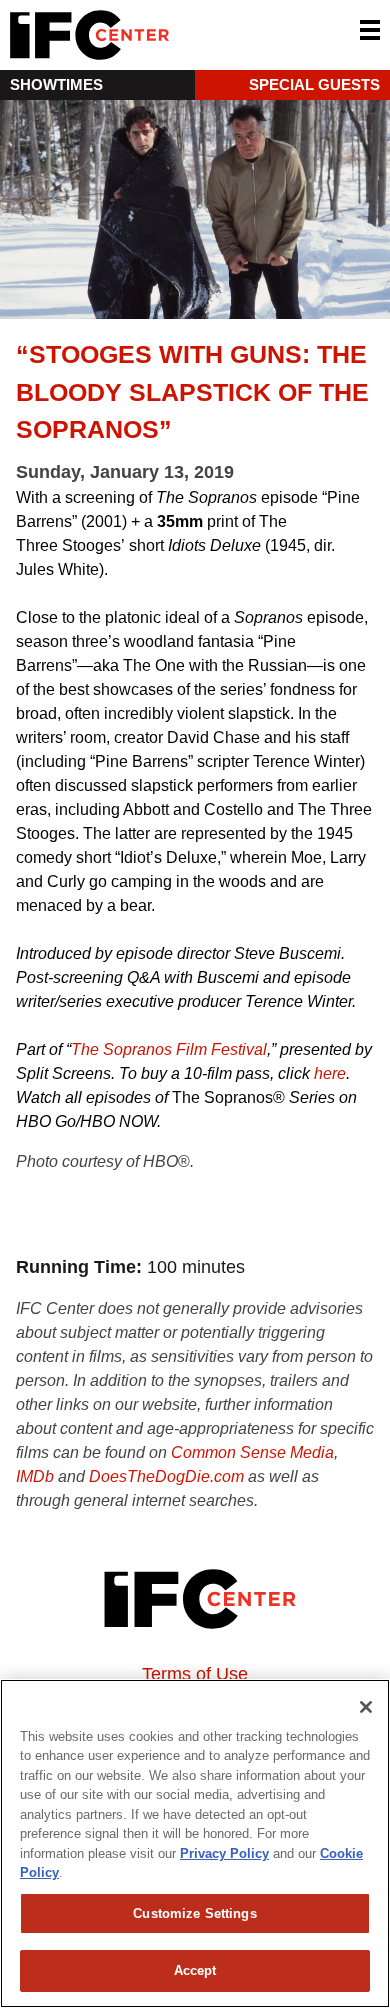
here (330, 1073)
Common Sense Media (252, 1452)
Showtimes (56, 84)
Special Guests (314, 84)
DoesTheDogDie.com (166, 1476)
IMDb (35, 1476)
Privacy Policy (224, 1853)
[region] (195, 1843)
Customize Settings (194, 1913)
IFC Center (165, 35)
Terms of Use (195, 1674)
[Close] (366, 1707)
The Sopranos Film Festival (169, 1049)
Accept (195, 1970)
